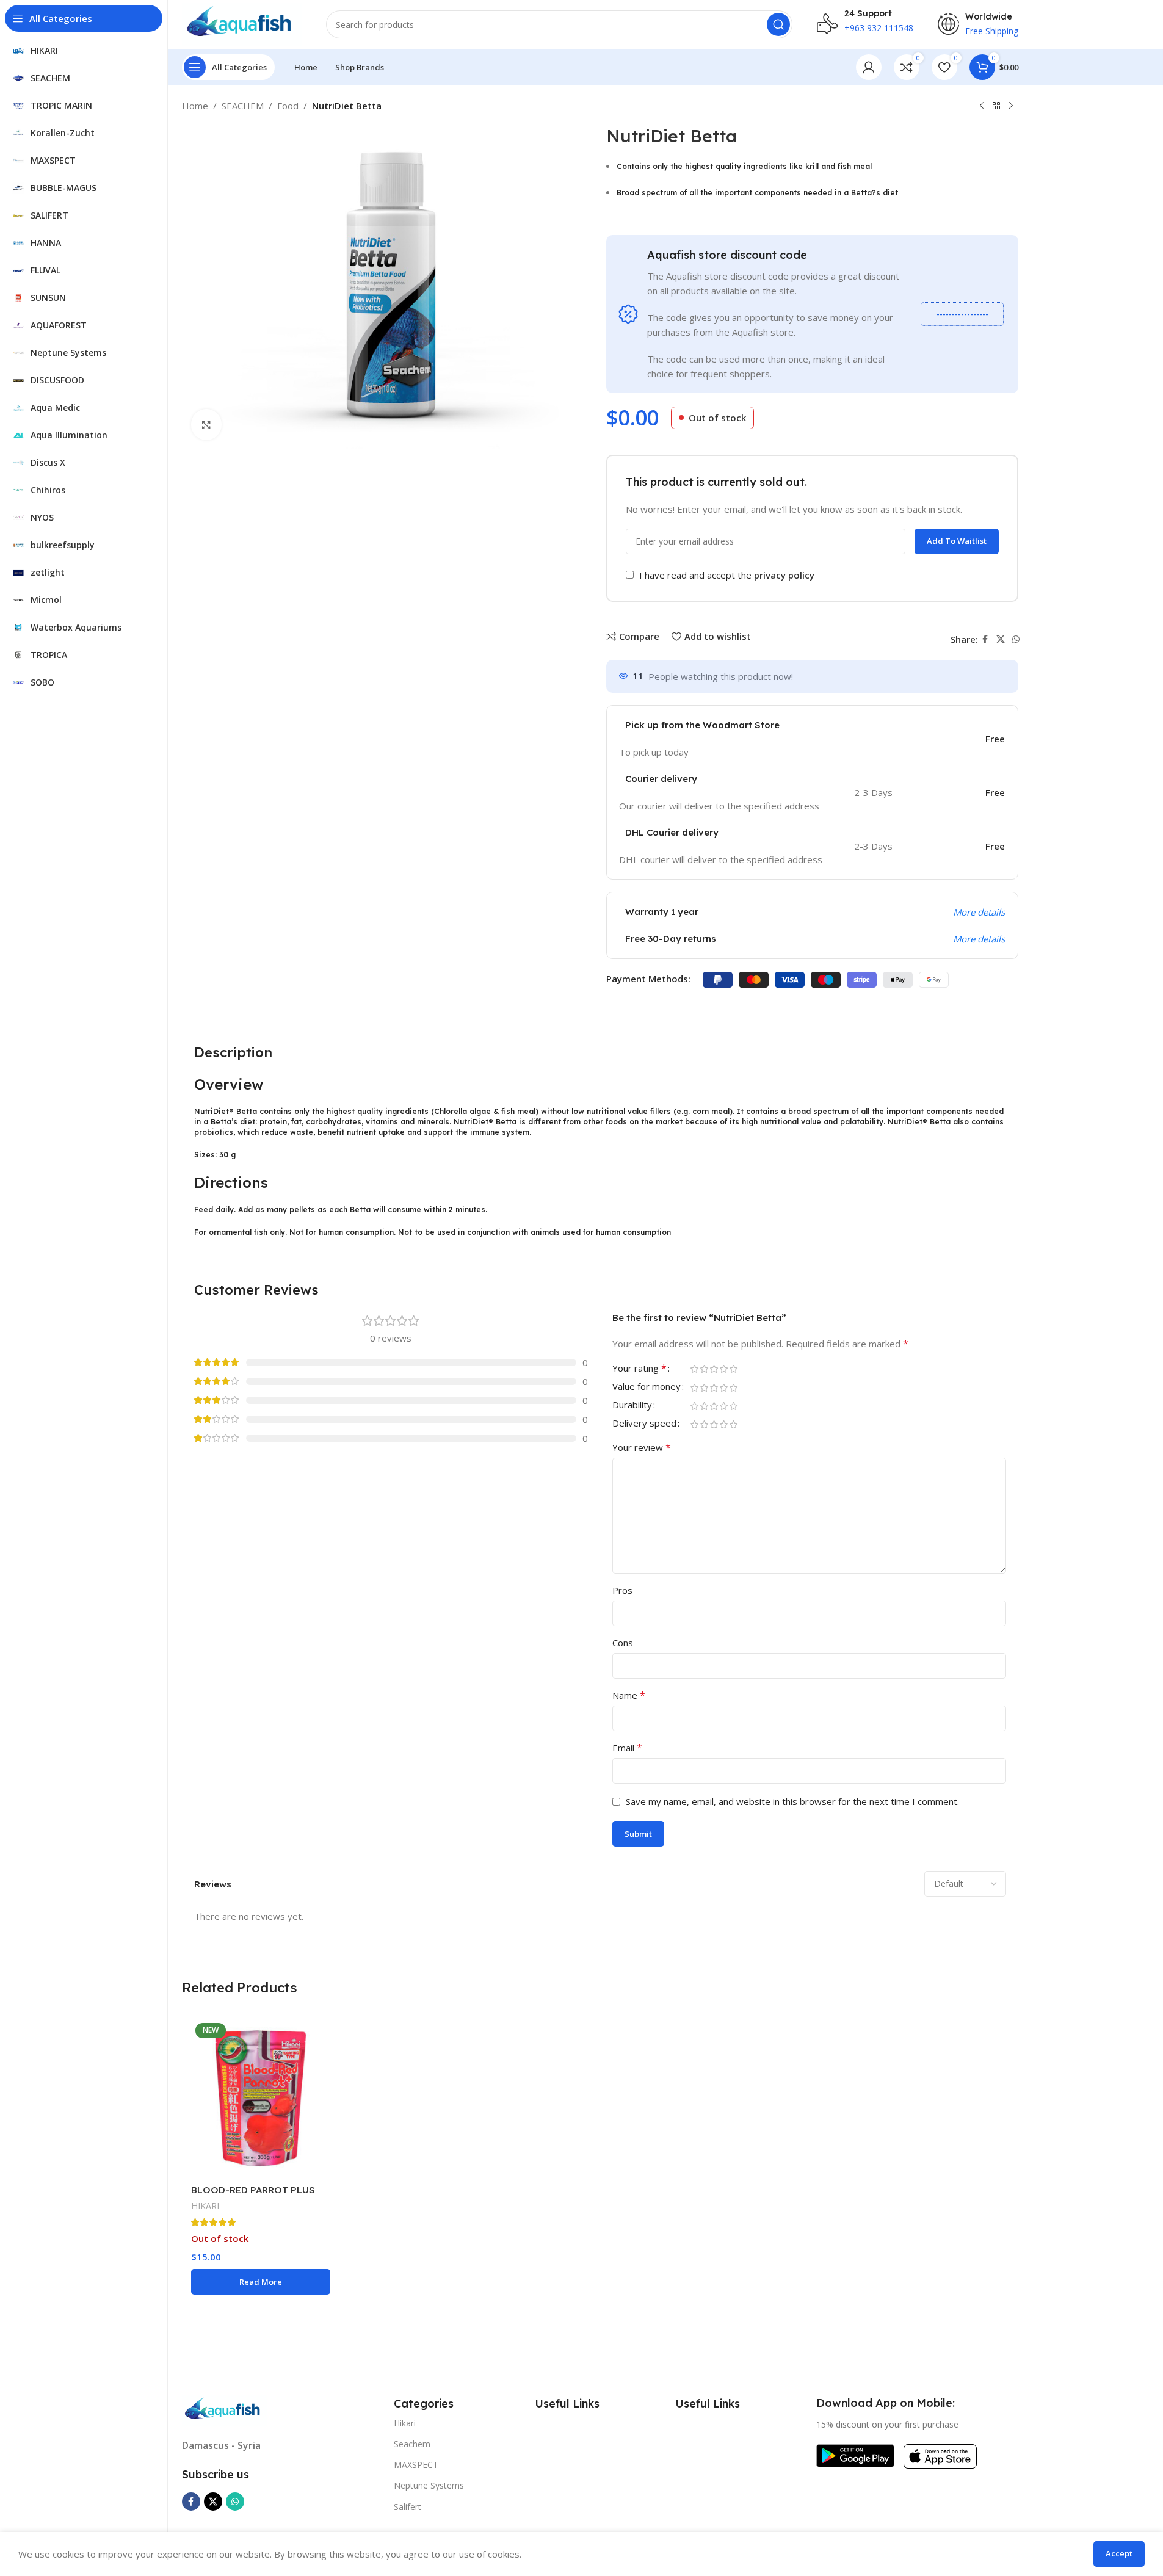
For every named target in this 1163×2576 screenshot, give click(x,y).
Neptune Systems (429, 2485)
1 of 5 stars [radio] (695, 1369)
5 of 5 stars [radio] (734, 1369)
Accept (1119, 2553)
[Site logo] (242, 23)
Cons (623, 1643)
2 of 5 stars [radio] (705, 1369)
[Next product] (1011, 106)
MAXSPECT (416, 2465)
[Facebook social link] (985, 639)
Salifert (408, 2507)
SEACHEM (243, 106)
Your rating (639, 1369)
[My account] (869, 67)
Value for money (647, 1387)
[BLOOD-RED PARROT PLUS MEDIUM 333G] (261, 2098)
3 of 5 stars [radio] (714, 1369)
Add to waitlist (957, 541)
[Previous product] (982, 106)
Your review (642, 1447)
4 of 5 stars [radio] (724, 1369)
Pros (622, 1590)
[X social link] (1001, 639)
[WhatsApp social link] (1016, 639)
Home (195, 106)
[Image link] (225, 2409)
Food (288, 106)
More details (979, 912)
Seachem (412, 2444)
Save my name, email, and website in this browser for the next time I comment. (792, 1801)
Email (627, 1748)
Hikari (405, 2423)
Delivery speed (644, 1424)
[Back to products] (996, 106)
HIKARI (205, 2206)
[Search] (778, 24)
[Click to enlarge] (206, 424)
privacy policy (784, 575)
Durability (632, 1406)
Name (629, 1695)
